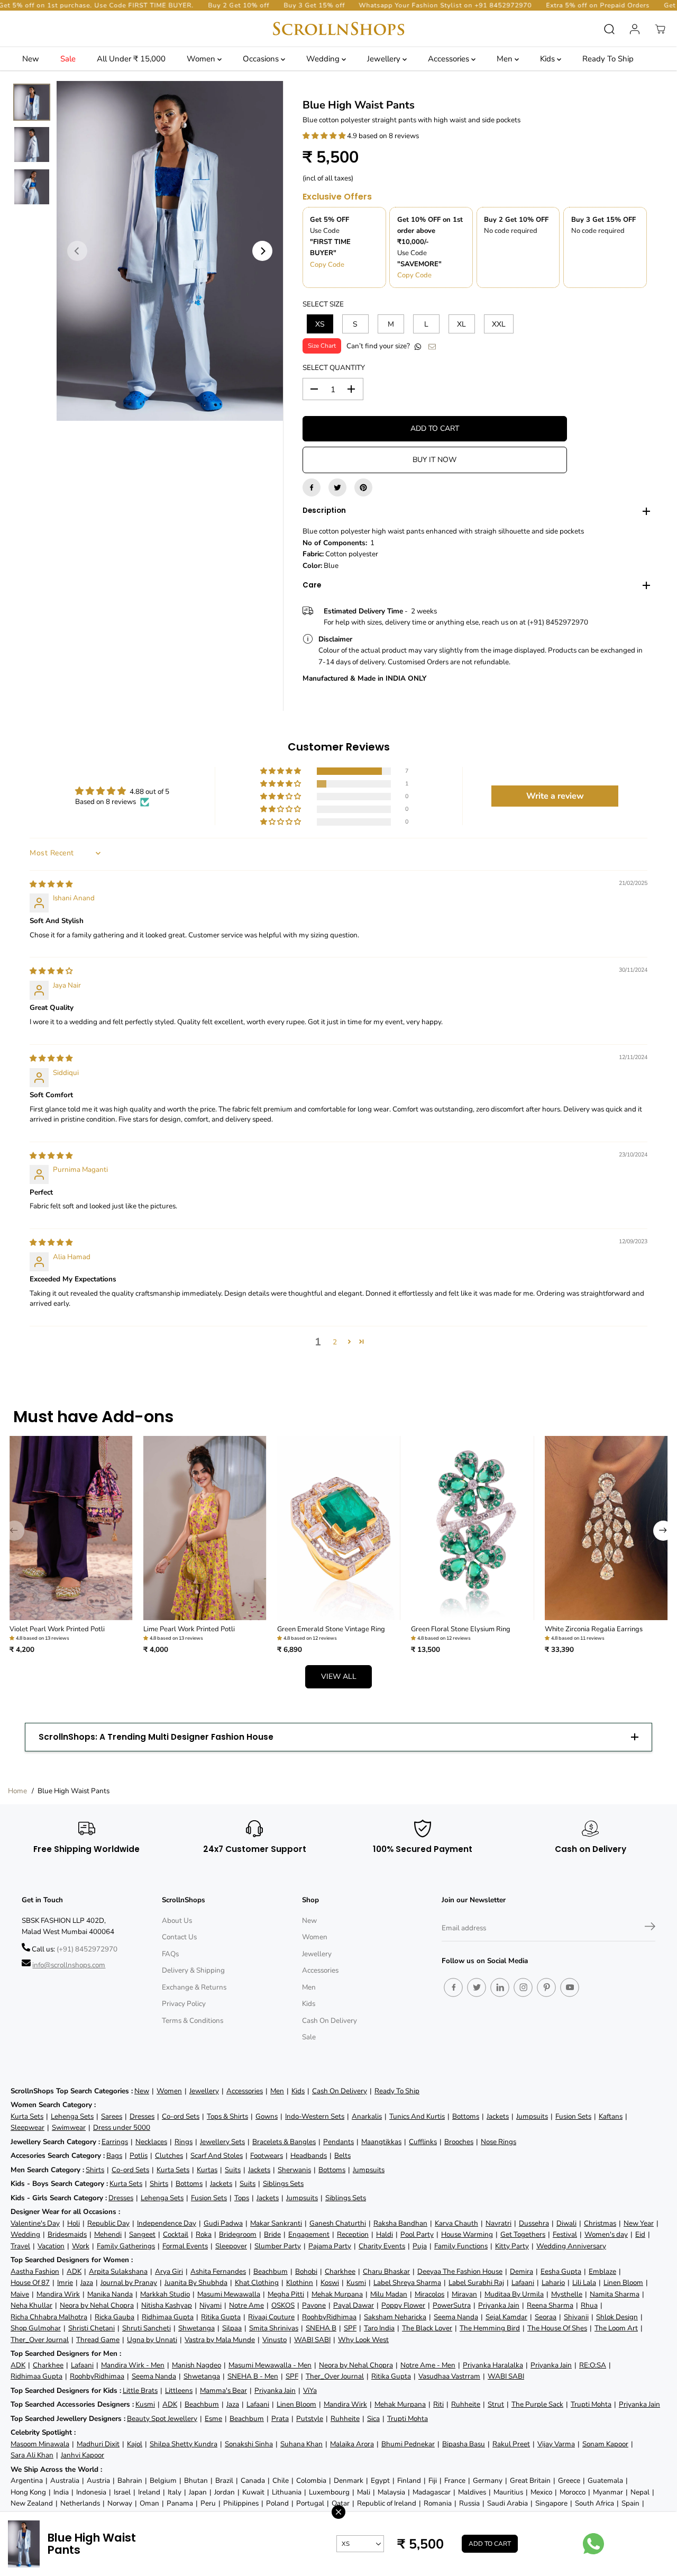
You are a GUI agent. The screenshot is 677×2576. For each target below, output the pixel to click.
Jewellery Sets (222, 2142)
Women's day (606, 2234)
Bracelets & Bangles (284, 2142)
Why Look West (363, 2340)
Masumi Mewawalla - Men (270, 2365)
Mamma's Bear (223, 2390)
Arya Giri (169, 2271)
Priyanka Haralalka (493, 2365)
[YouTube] (570, 1987)
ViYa (310, 2390)
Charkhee (340, 2271)
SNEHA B (321, 2328)
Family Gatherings (126, 2246)
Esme (213, 2419)
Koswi (330, 2283)
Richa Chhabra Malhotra (49, 2317)
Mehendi (108, 2234)
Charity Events (382, 2246)
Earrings (115, 2142)
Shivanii (576, 2317)
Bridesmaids (67, 2234)
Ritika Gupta (221, 2317)
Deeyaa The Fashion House (460, 2271)
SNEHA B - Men (253, 2376)
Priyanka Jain (499, 2305)
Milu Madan (389, 2294)
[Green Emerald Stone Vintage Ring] (339, 1528)
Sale (68, 59)
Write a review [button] (555, 796)
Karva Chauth (456, 2223)
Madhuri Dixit (98, 2444)
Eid (640, 2234)
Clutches (169, 2155)
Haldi (385, 2234)
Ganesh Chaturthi (338, 2223)
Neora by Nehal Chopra (97, 2305)
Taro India (379, 2328)
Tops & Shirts (227, 2116)
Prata (280, 2419)
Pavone (314, 2305)
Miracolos (429, 2294)
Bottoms (466, 2116)
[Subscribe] (650, 1928)
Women (202, 59)
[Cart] (660, 29)
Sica (373, 2419)
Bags (114, 2155)
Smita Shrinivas (274, 2328)
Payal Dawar (354, 2305)
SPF (350, 2328)
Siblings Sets (283, 2184)
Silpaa (232, 2328)
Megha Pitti (286, 2294)
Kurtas (207, 2170)
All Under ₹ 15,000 (131, 59)
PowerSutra (452, 2305)
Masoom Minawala (40, 2444)
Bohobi (306, 2271)
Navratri (498, 2223)
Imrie (65, 2283)
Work (81, 2246)
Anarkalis (367, 2116)
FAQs (170, 1954)
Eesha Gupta (561, 2271)
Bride (272, 2234)
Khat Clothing (257, 2283)
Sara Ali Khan (32, 2455)
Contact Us (179, 1937)
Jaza (87, 2283)
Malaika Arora (352, 2444)
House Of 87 (30, 2283)
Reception (353, 2234)
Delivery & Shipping (193, 1970)
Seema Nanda (456, 2317)
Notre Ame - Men (428, 2365)
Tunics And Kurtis (417, 2116)
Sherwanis (294, 2170)
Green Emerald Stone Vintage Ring (331, 1629)
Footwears (267, 2155)
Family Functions (461, 2246)
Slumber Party (278, 2246)
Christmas (600, 2223)
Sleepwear (28, 2127)
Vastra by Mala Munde (220, 2340)
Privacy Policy (184, 2004)
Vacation (51, 2246)
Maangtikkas (381, 2142)
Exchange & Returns (194, 1987)
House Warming (467, 2234)
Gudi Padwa (223, 2223)
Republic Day (108, 2223)
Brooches (459, 2142)
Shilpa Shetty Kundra (184, 2444)
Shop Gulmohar (36, 2328)
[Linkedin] (500, 1987)
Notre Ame (246, 2305)
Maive (20, 2294)
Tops (242, 2198)
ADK (74, 2271)
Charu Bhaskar (386, 2271)
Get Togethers (523, 2234)
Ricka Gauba (115, 2317)
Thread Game (98, 2340)
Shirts (95, 2170)
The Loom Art (616, 2328)
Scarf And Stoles (217, 2155)
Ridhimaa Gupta (168, 2317)
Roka (204, 2234)
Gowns (267, 2116)
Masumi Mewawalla (229, 2294)
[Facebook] (312, 487)
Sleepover (231, 2246)
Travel (20, 2246)
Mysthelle (567, 2294)
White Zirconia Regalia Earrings (594, 1629)
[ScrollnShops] (338, 29)
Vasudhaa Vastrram (449, 2376)
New (31, 59)
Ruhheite (466, 2404)
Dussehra (534, 2223)
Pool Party (417, 2234)
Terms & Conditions (193, 2021)
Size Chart (322, 346)
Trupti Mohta (591, 2404)
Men (506, 59)
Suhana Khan (301, 2444)
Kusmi (356, 2283)
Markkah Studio (165, 2294)
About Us (177, 1920)
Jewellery (385, 59)
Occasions (262, 59)
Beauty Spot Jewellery (162, 2419)
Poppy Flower (403, 2305)
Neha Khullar (31, 2305)
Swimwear (69, 2127)
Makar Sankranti (276, 2223)
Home (17, 1791)
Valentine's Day (35, 2223)
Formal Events (185, 2246)
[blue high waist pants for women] (170, 251)
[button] (325, 136)
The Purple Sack (537, 2404)
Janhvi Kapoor (83, 2455)
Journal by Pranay (129, 2283)
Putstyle (310, 2419)
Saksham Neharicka (395, 2317)
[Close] (338, 2512)
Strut (496, 2404)
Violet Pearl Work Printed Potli (57, 1629)
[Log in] (635, 29)
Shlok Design (617, 2317)
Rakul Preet (511, 2444)
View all (339, 1676)
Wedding (324, 59)
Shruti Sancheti (147, 2328)
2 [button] (335, 1342)
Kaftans (611, 2116)
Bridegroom (238, 2234)
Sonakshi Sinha (249, 2444)
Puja (420, 2246)
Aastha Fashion (35, 2271)
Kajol (135, 2444)
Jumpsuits (532, 2116)
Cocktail (176, 2234)
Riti (438, 2404)
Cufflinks (423, 2142)
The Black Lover (427, 2328)
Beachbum (271, 2271)
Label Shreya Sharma (407, 2283)
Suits (233, 2170)
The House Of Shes (557, 2328)
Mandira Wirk (58, 2294)
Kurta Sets (27, 2116)
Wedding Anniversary (571, 2246)
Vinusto (275, 2340)
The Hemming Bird (490, 2328)
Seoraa (546, 2317)
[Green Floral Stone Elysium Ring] (473, 1528)
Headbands (309, 2155)
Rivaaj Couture (271, 2317)
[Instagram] (523, 1987)
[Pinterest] (363, 487)
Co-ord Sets (181, 2116)
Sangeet (142, 2234)
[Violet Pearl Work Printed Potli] (71, 1528)
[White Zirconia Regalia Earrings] (606, 1528)
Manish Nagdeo (196, 2365)
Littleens (179, 2390)
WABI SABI (312, 2340)
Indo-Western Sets (315, 2116)
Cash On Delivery (330, 2021)
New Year (639, 2223)
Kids (548, 59)
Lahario (553, 2283)
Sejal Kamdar (506, 2317)
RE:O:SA (593, 2365)
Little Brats (140, 2390)
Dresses (142, 2116)
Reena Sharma (550, 2305)
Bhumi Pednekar (408, 2444)
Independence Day (167, 2223)
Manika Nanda (110, 2294)
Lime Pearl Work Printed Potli (189, 1629)
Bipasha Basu (464, 2444)
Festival (565, 2234)
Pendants (338, 2142)
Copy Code (327, 265)
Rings (184, 2142)
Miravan (464, 2294)
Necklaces (151, 2142)
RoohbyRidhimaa (329, 2317)
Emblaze (602, 2271)
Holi (74, 2223)
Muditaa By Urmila (514, 2294)
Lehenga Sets (72, 2116)
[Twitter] (337, 487)
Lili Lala (584, 2283)
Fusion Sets (573, 2116)
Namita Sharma (615, 2294)
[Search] (609, 29)
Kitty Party (512, 2246)
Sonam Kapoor (605, 2444)
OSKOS (283, 2305)
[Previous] (77, 251)
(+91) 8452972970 (87, 1949)
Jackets (498, 2116)
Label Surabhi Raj (476, 2283)
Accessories (450, 59)
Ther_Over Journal (40, 2340)
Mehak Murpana (337, 2294)
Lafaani (523, 2283)
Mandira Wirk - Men (133, 2365)
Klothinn (300, 2283)
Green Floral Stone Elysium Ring (461, 1629)
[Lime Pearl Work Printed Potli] (205, 1528)
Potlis (139, 2155)
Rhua (589, 2305)
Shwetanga (196, 2328)
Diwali (566, 2223)
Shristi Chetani (92, 2328)
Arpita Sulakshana (118, 2271)
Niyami (211, 2305)
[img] (51, 884)
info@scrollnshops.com (69, 1965)
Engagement (309, 2234)
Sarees (112, 2116)
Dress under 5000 (122, 2127)
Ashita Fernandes (218, 2271)
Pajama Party (330, 2246)
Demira (522, 2271)
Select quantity (334, 368)
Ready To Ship (608, 59)
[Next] (262, 251)
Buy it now (434, 460)
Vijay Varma (556, 2444)
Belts (342, 2155)
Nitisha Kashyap (167, 2305)
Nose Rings (498, 2142)
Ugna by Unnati (152, 2340)
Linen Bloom (623, 2283)
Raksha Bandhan (400, 2223)
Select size (323, 304)
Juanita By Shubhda (196, 2283)
